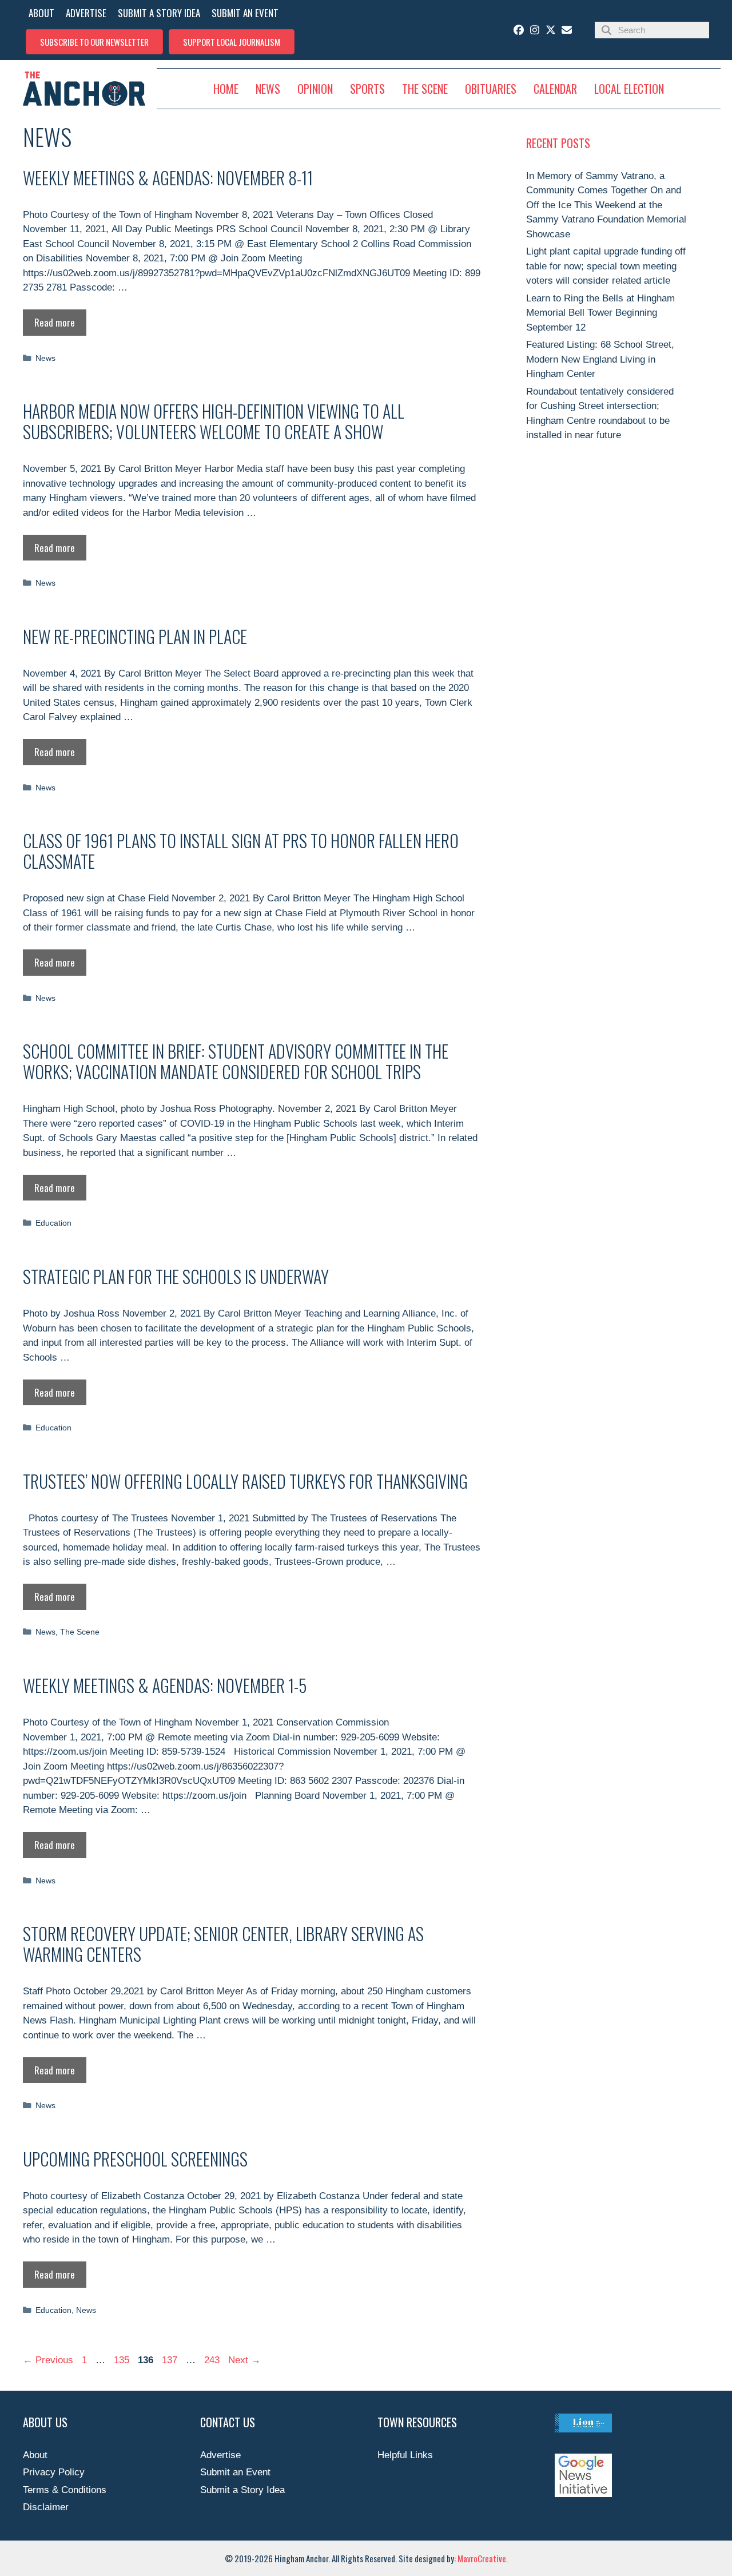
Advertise (220, 2455)
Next (244, 2360)
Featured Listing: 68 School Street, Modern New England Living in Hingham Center (600, 359)
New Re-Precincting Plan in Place (135, 636)
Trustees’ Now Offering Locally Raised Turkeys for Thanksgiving (245, 1481)
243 (213, 2360)
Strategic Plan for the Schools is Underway (176, 1276)
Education (53, 1223)
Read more (55, 322)
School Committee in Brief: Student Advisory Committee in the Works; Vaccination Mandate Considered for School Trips (236, 1061)
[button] (94, 42)
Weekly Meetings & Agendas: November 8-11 (168, 178)
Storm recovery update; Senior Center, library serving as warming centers (223, 1944)
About (35, 2455)
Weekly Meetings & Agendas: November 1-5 (165, 1685)
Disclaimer (46, 2507)
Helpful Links (405, 2455)
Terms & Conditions (65, 2490)
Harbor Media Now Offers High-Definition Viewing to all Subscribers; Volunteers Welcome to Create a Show (214, 421)
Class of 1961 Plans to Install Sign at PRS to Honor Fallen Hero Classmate (241, 851)
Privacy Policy (54, 2472)
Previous (48, 2360)
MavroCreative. (483, 2558)
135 (123, 2360)
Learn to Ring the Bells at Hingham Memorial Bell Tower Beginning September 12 (600, 313)
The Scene (80, 1632)
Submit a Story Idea (242, 2490)
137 (171, 2360)
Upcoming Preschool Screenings (135, 2159)
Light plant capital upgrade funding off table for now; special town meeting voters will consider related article (606, 266)
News (45, 358)
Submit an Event (235, 2472)
